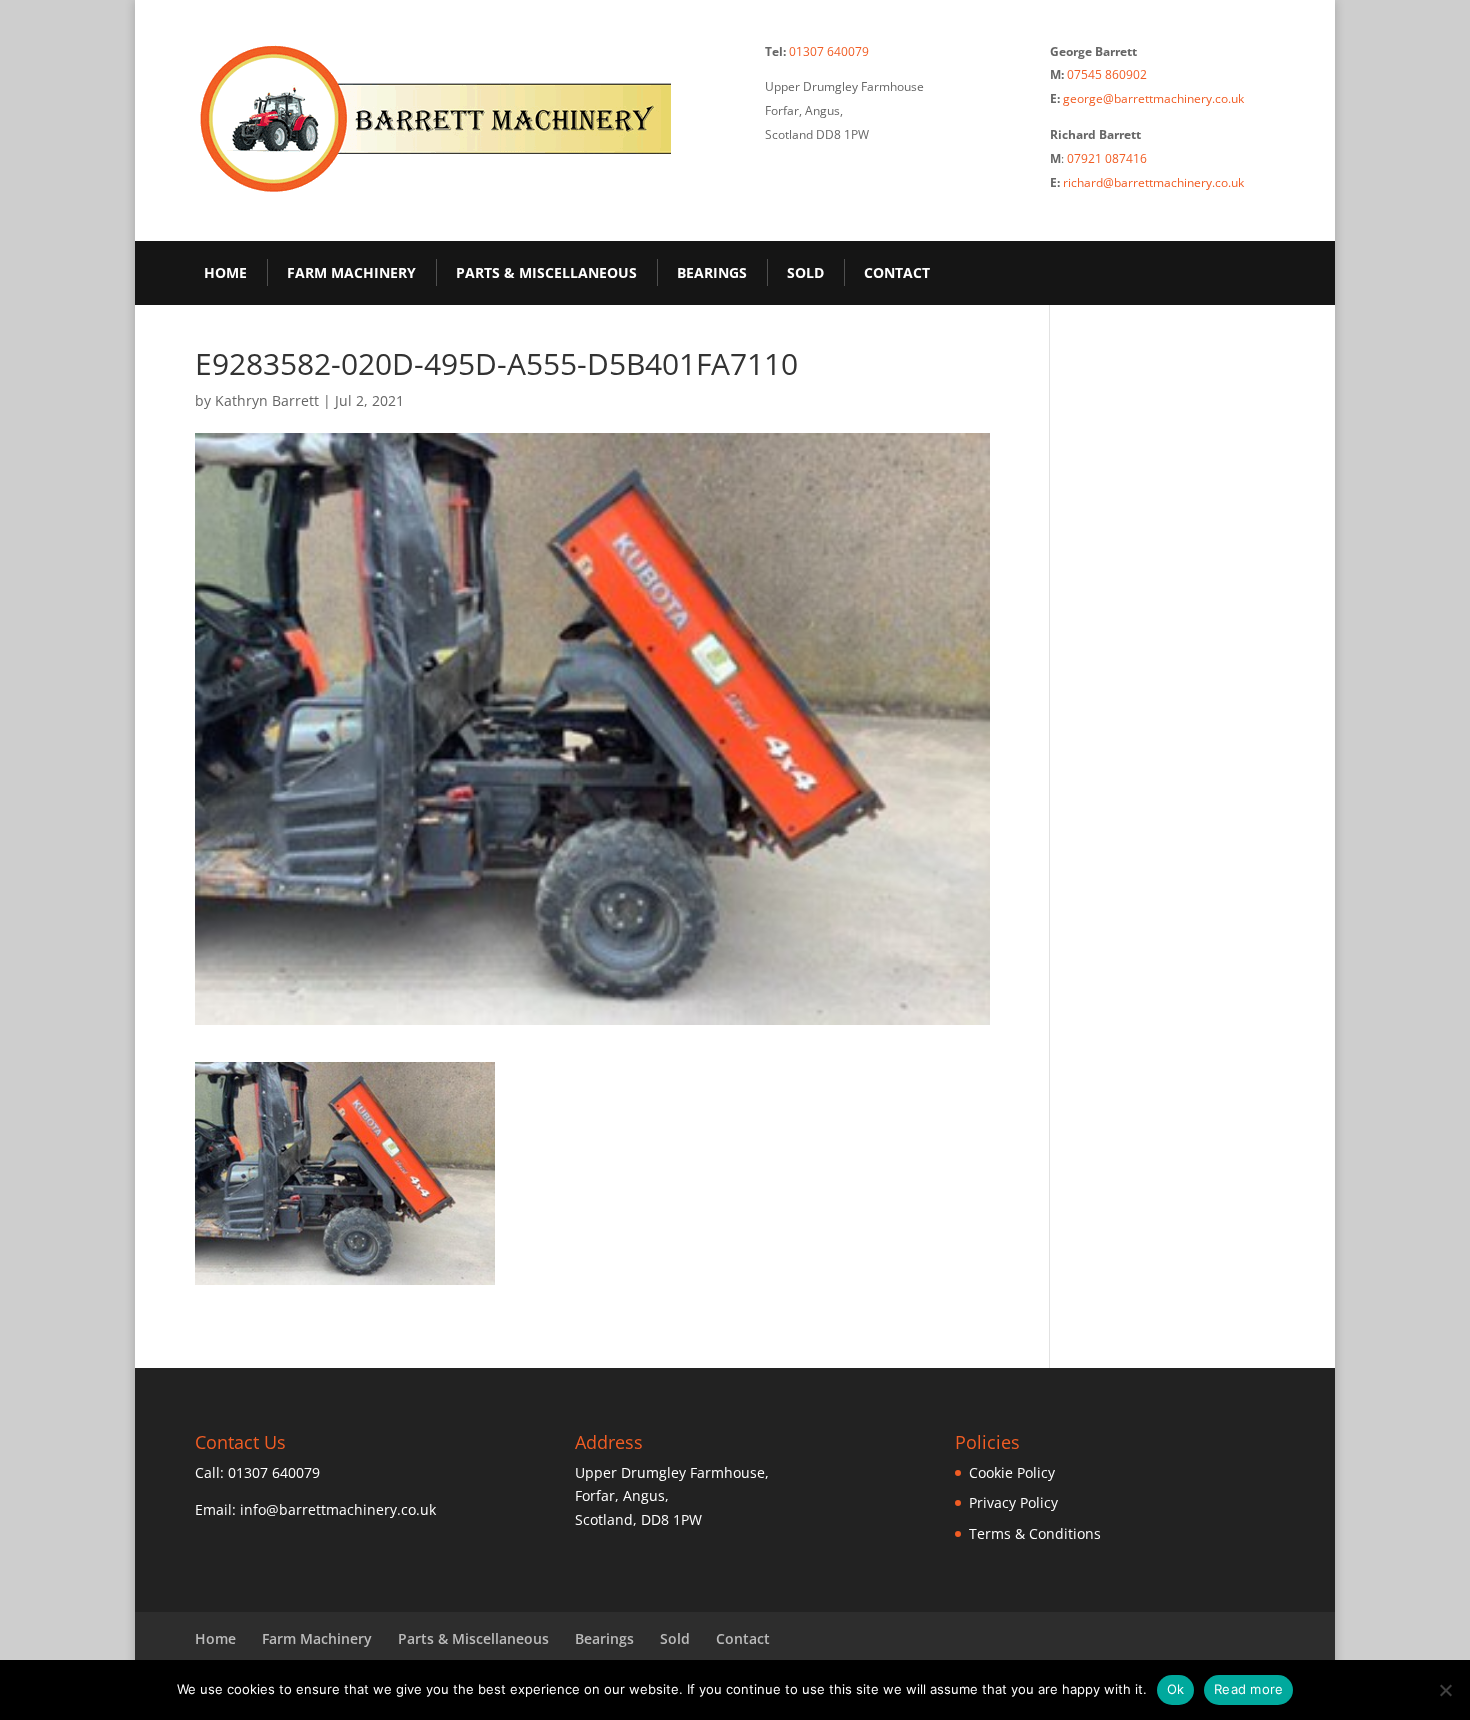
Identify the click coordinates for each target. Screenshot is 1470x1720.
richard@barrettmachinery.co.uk (1153, 182)
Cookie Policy (1012, 1472)
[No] (1445, 1690)
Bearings (712, 272)
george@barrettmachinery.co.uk (1153, 98)
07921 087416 (1107, 158)
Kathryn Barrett (267, 400)
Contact (897, 272)
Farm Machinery (351, 272)
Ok (1176, 1689)
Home (225, 272)
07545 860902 (1107, 74)
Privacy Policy (1013, 1502)
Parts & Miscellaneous (546, 272)
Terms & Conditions (1035, 1533)
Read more (1248, 1689)
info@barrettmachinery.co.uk (338, 1509)
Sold (805, 272)
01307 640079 (829, 51)
